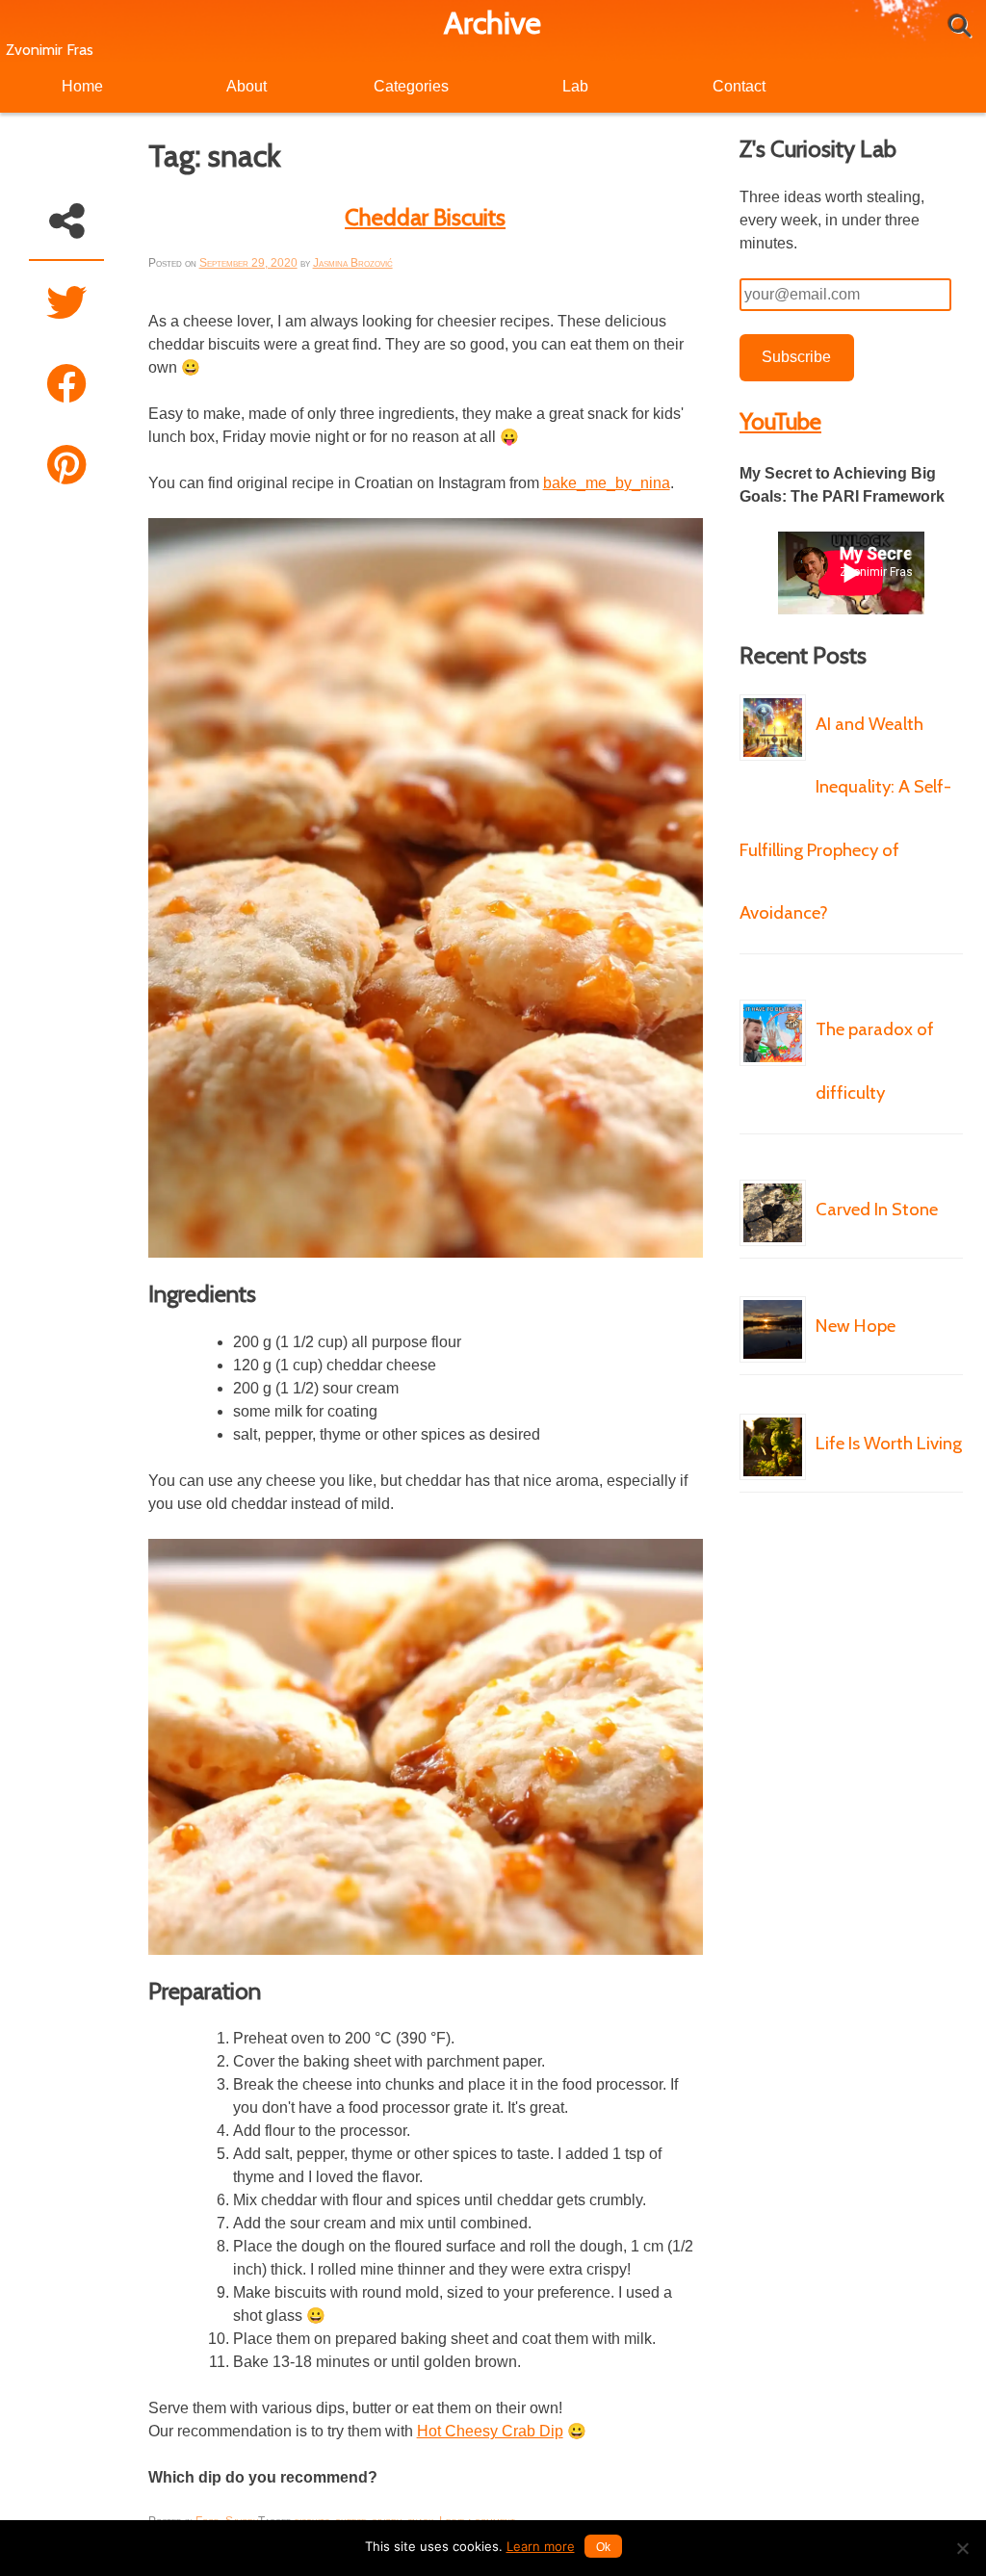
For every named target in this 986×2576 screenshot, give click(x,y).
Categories (411, 86)
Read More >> (777, 987)
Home (82, 86)
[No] (962, 2548)
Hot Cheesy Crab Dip (490, 2431)
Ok (603, 2547)
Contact (739, 86)
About (246, 86)
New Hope (856, 1326)
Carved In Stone (877, 1209)
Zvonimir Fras (50, 50)
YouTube (780, 421)
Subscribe (796, 357)
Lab (575, 86)
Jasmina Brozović (353, 263)
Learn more (541, 2546)
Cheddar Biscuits (425, 217)
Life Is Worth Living (889, 1443)
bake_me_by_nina (607, 483)
